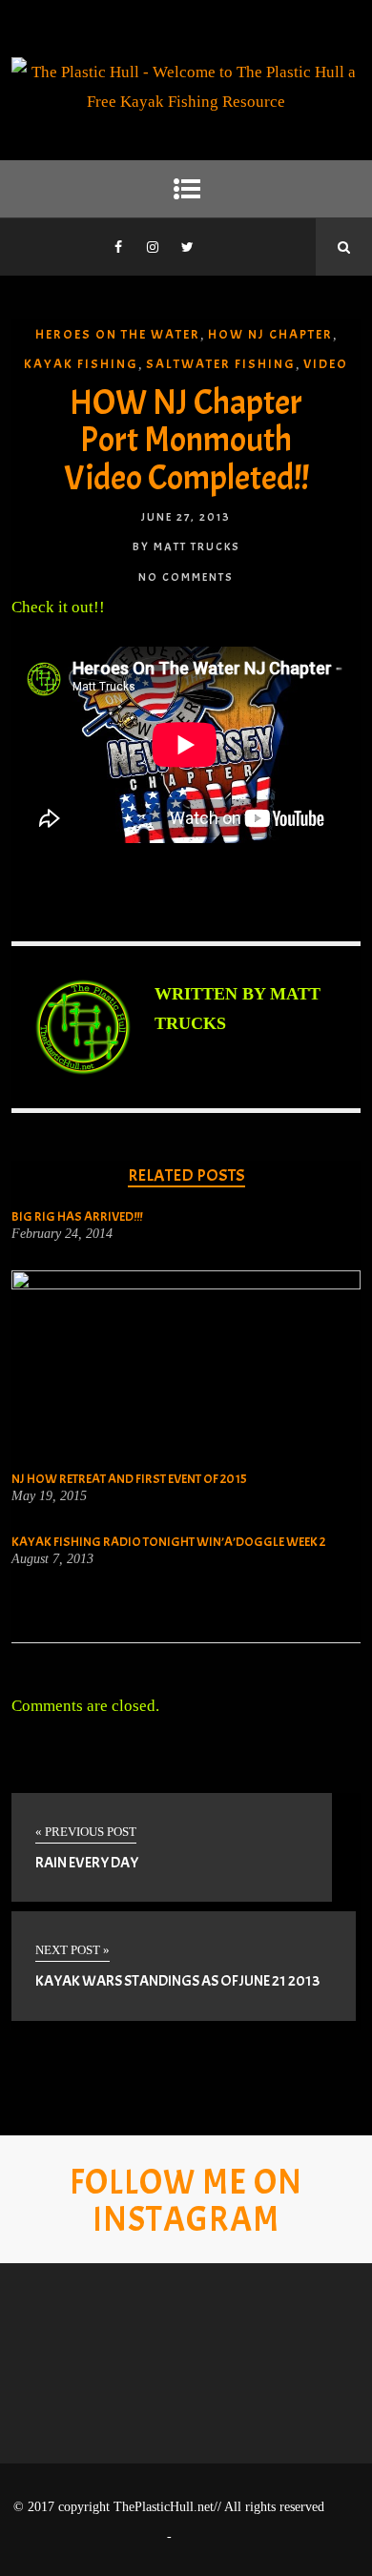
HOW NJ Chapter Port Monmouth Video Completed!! (186, 440)
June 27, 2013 (186, 517)
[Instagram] (153, 247)
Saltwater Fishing (221, 364)
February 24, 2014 (62, 1234)
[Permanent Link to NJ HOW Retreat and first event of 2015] (186, 1284)
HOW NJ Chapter (270, 334)
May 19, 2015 (49, 1496)
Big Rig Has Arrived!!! (77, 1216)
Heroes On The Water (118, 334)
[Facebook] (118, 247)
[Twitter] (187, 247)
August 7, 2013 (52, 1559)
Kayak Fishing (81, 364)
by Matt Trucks (186, 546)
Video (326, 364)
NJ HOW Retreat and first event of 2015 (129, 1479)
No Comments (186, 577)
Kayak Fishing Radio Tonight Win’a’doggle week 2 (168, 1542)
